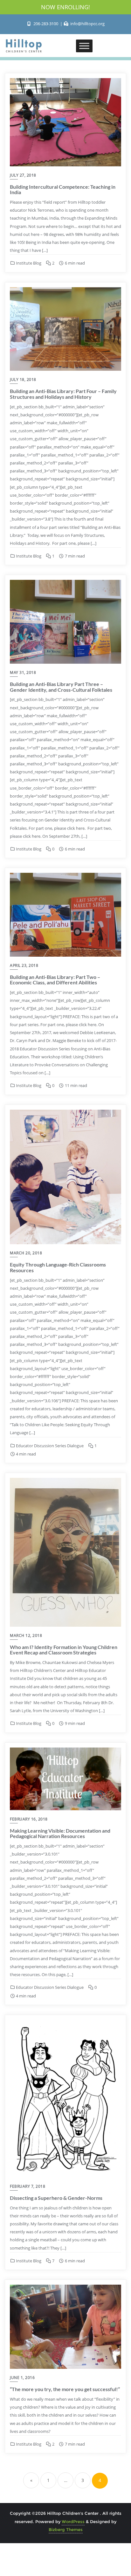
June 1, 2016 (22, 2378)
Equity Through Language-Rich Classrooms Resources (58, 1267)
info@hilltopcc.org (87, 24)
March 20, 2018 (26, 1253)
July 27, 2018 (23, 175)
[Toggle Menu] (84, 46)
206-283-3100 (46, 24)
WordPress (73, 2521)
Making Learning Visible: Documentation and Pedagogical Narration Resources (60, 1833)
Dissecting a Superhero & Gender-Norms (56, 2198)
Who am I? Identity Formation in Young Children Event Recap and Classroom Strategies (64, 1650)
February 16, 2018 (29, 1819)
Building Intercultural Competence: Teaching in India (63, 190)
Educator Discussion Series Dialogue (49, 1446)
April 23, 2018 (24, 965)
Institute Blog (28, 263)
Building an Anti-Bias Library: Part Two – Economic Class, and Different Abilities (55, 980)
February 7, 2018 (28, 2186)
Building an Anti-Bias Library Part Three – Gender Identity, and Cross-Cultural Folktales (61, 687)
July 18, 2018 (23, 379)
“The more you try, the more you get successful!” (65, 2389)
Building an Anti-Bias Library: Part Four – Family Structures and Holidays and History (63, 394)
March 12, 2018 (26, 1635)
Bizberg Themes (66, 2529)
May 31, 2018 (23, 672)
